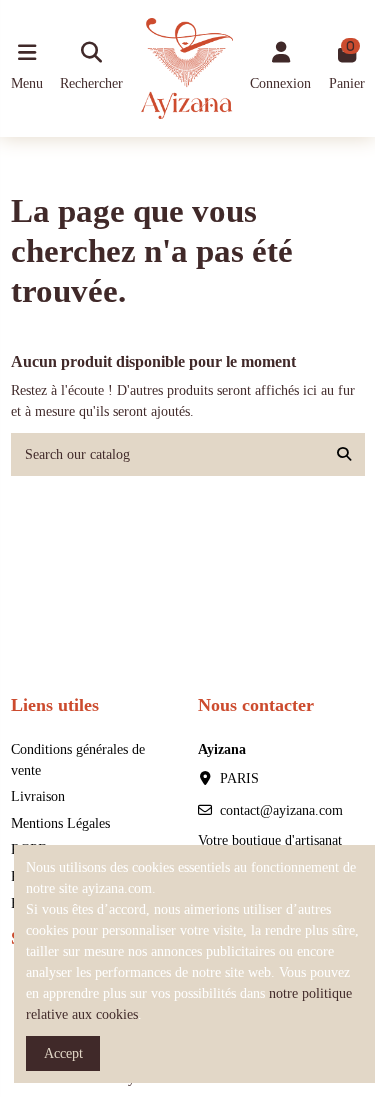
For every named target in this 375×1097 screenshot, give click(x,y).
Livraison (38, 796)
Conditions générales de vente (78, 760)
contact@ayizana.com (281, 810)
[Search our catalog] (344, 454)
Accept (63, 1053)
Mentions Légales (60, 823)
